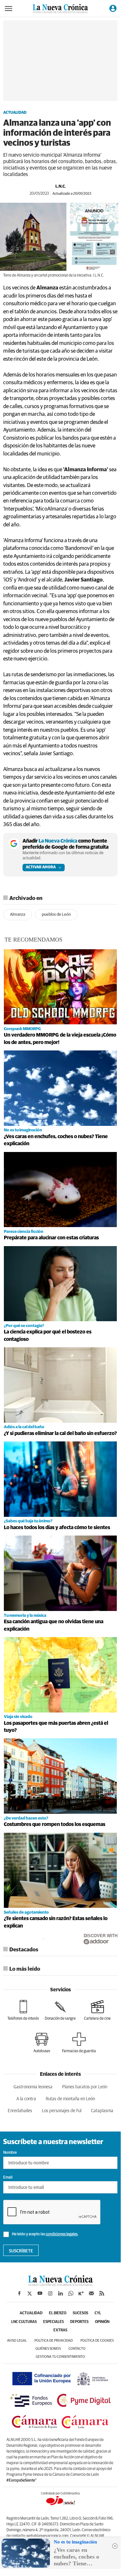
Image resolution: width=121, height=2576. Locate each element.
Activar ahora (41, 867)
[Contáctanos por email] (91, 2293)
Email (8, 2178)
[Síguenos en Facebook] (19, 2293)
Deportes (79, 2322)
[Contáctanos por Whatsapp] (71, 2293)
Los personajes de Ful (62, 2111)
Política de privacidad (54, 2341)
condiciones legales (62, 2234)
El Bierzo (58, 2313)
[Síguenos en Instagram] (50, 2293)
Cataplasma (102, 2111)
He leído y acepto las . (45, 2234)
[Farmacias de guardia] (79, 2043)
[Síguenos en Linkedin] (60, 2293)
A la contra (26, 2099)
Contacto (77, 2349)
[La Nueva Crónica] (60, 2284)
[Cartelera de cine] (97, 2010)
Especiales (53, 2322)
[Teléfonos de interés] (23, 2010)
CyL (98, 2313)
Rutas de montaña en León (70, 2099)
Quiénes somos (48, 2349)
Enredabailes (20, 2111)
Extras (60, 2330)
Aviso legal (17, 2341)
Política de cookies (97, 2341)
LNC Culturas (24, 2322)
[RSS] (102, 2293)
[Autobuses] (42, 2043)
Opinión (102, 2322)
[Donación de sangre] (60, 2010)
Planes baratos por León (85, 2087)
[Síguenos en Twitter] (30, 2293)
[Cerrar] (115, 2546)
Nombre (10, 2153)
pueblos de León (56, 915)
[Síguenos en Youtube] (40, 2293)
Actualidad (15, 113)
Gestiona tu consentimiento (60, 2357)
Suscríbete (21, 2251)
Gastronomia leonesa (33, 2087)
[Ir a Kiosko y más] (81, 2293)
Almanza (18, 915)
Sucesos (80, 2313)
